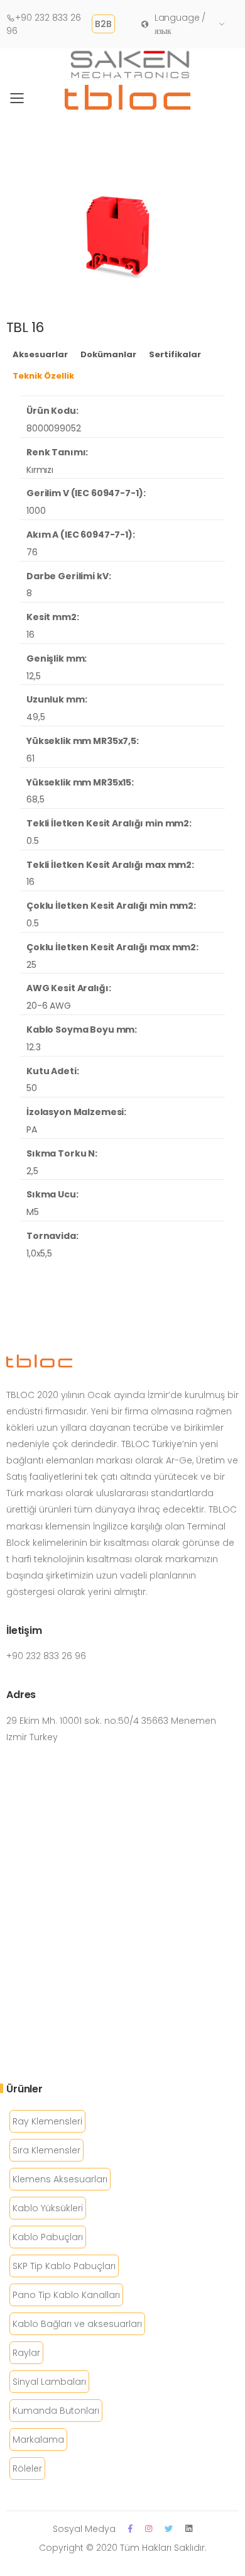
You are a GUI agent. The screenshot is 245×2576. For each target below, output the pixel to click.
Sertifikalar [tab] (175, 354)
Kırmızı (40, 470)
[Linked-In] (189, 2529)
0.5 (33, 841)
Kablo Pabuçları (48, 2237)
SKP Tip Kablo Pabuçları (64, 2266)
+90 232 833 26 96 (44, 24)
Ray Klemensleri (47, 2121)
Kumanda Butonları (56, 2411)
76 (32, 552)
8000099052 (54, 428)
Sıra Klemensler (46, 2150)
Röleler (27, 2468)
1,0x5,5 (39, 1253)
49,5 (35, 717)
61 (30, 758)
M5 (33, 1212)
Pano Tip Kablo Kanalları (66, 2295)
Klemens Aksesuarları (60, 2179)
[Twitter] (169, 2529)
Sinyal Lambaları (49, 2382)
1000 (36, 511)
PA (32, 1130)
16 (30, 635)
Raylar (26, 2353)
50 (32, 1088)
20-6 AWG (49, 1006)
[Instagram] (149, 2529)
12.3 (33, 1047)
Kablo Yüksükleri (48, 2208)
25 (31, 965)
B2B (103, 24)
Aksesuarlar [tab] (40, 354)
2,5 (32, 1171)
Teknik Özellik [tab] (43, 376)
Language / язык (180, 24)
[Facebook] (130, 2529)
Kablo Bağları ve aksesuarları (77, 2324)
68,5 (35, 799)
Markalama (38, 2440)
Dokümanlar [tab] (108, 354)
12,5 (33, 676)
